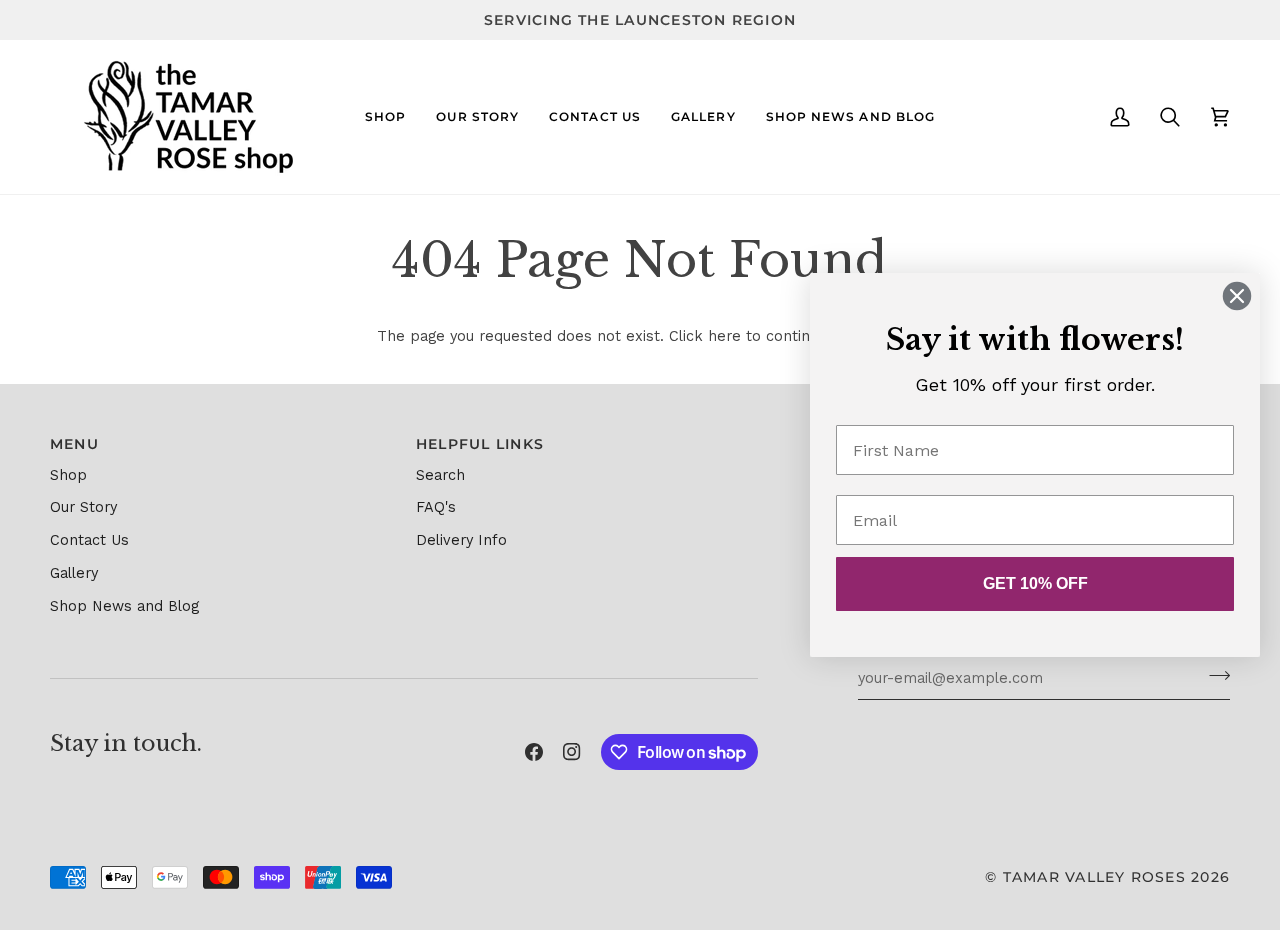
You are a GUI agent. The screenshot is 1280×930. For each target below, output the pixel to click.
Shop (68, 475)
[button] (385, 117)
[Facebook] (534, 752)
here (724, 336)
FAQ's (436, 507)
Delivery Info (461, 540)
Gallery (74, 573)
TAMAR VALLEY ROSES (1094, 877)
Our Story (83, 507)
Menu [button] (74, 444)
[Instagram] (572, 752)
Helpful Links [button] (480, 444)
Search (440, 475)
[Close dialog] (1237, 296)
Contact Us (89, 540)
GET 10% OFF (1035, 583)
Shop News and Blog (124, 606)
